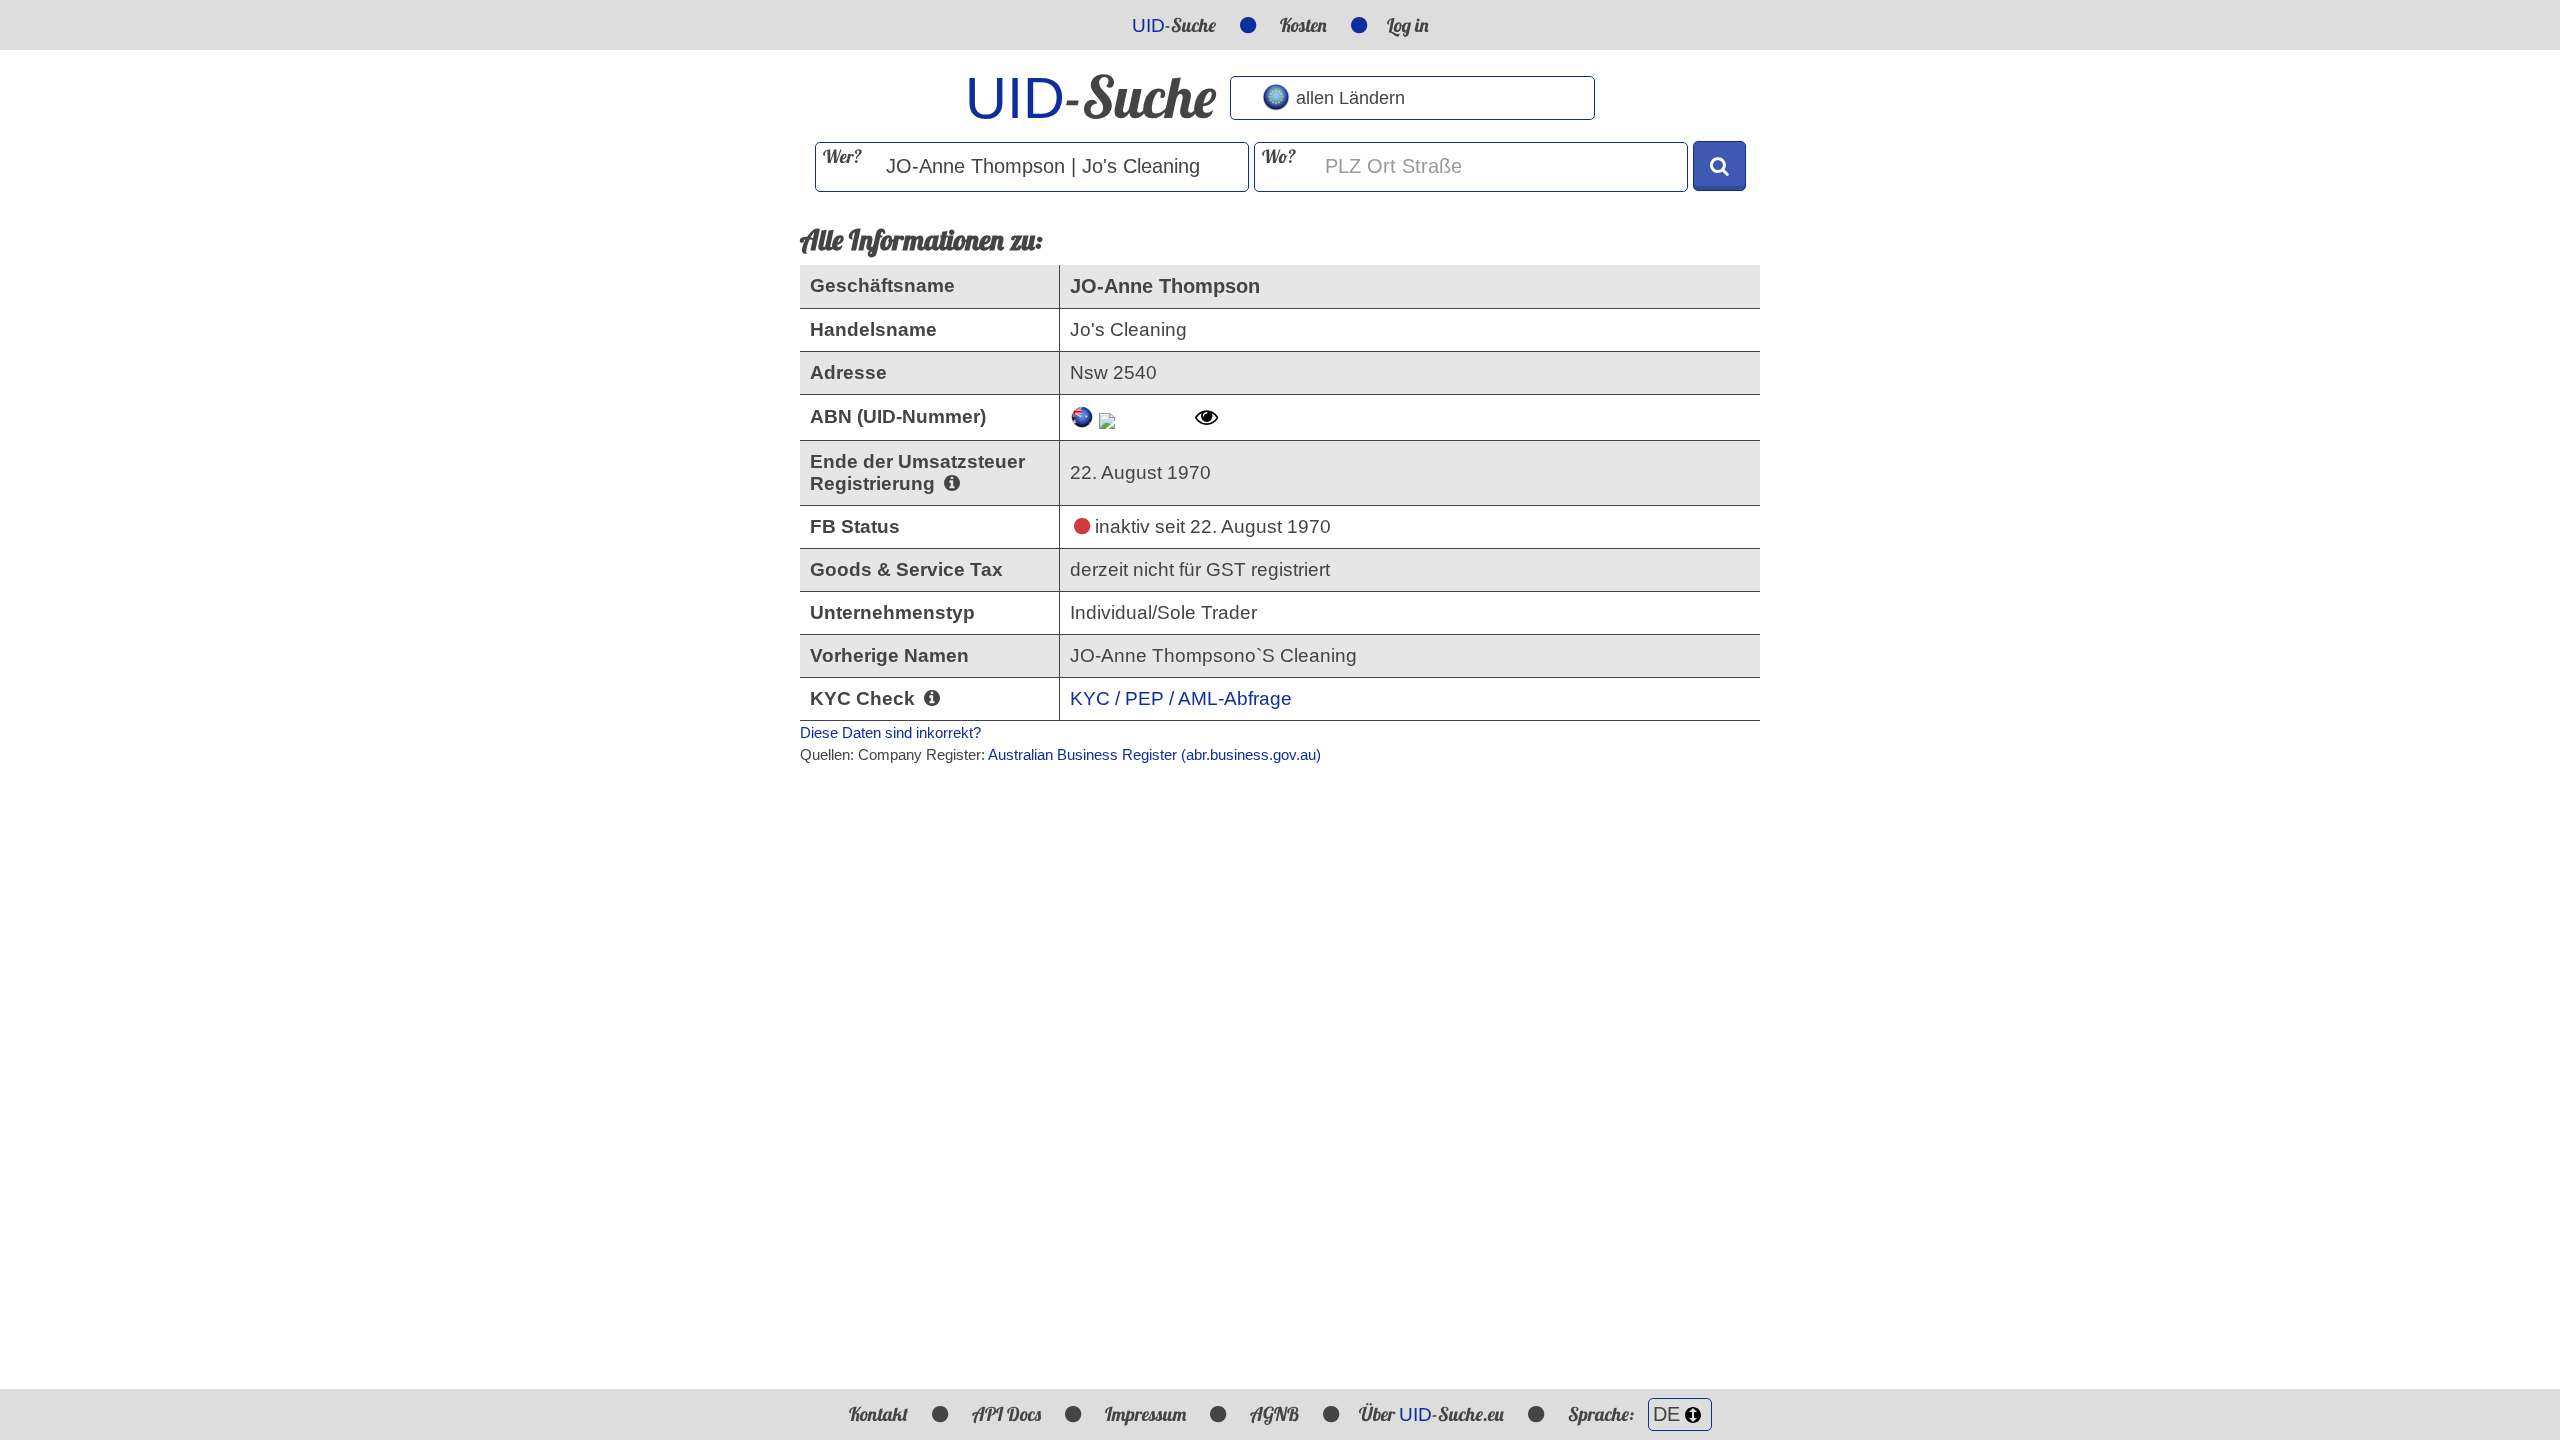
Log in (1408, 25)
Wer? (842, 156)
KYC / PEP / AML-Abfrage (1181, 698)
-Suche (1174, 25)
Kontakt (878, 1414)
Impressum (1145, 1414)
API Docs (1006, 1414)
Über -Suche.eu (1431, 1414)
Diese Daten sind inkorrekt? (890, 732)
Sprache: (1603, 1414)
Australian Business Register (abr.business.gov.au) (1154, 754)
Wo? (1279, 156)
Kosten (1303, 25)
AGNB (1274, 1414)
